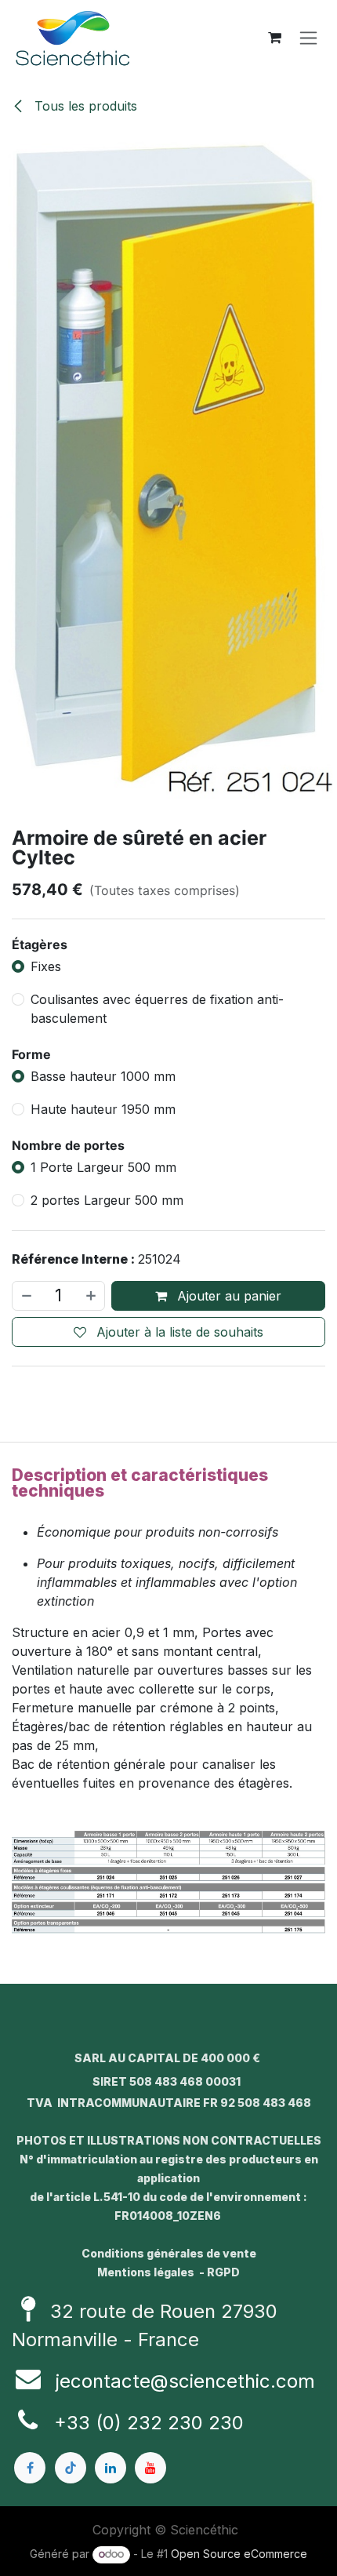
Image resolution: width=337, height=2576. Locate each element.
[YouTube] (150, 2468)
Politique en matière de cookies (169, 2549)
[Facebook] (30, 2468)
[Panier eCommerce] (274, 38)
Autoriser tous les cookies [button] (168, 1379)
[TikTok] (71, 2468)
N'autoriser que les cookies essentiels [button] (168, 1421)
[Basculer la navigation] (308, 38)
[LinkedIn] (111, 2468)
